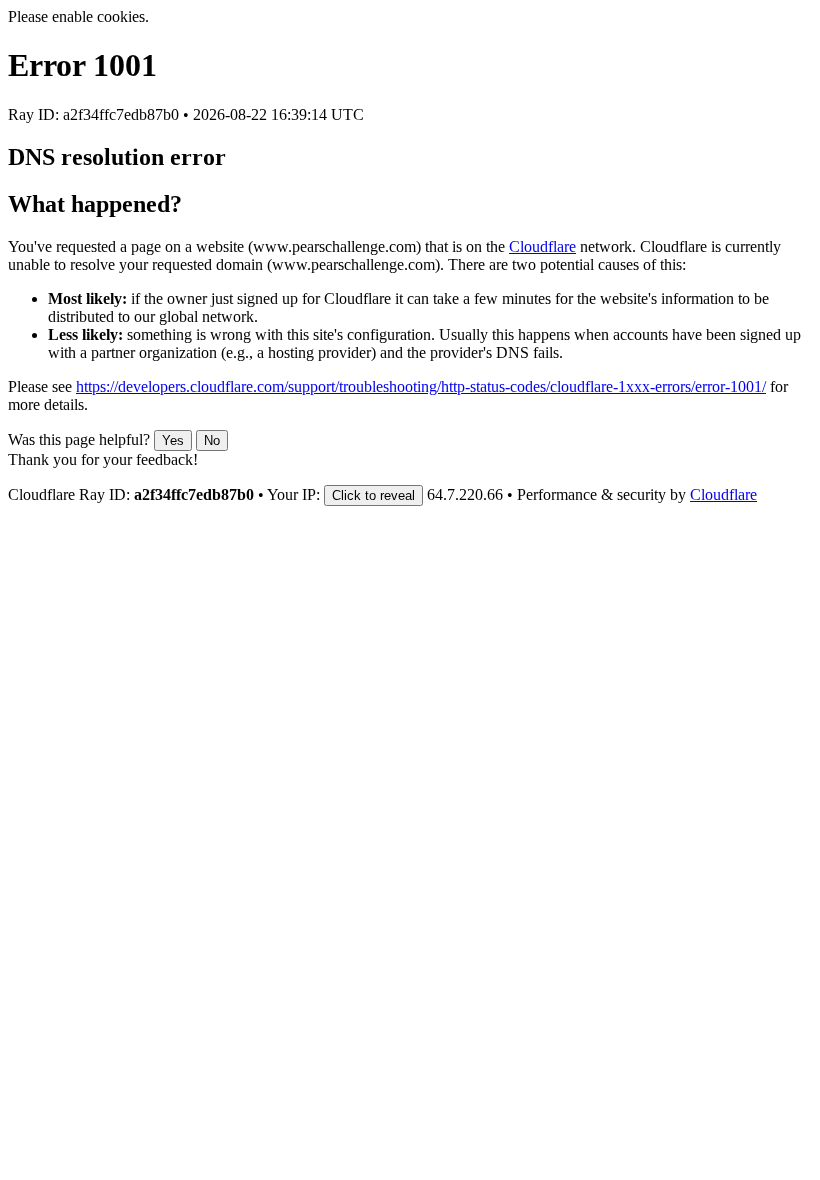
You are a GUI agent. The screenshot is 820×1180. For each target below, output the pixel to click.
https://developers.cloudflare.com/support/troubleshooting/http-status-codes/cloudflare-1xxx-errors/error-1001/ (421, 386)
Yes (173, 440)
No (212, 440)
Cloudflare (542, 246)
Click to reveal (373, 495)
